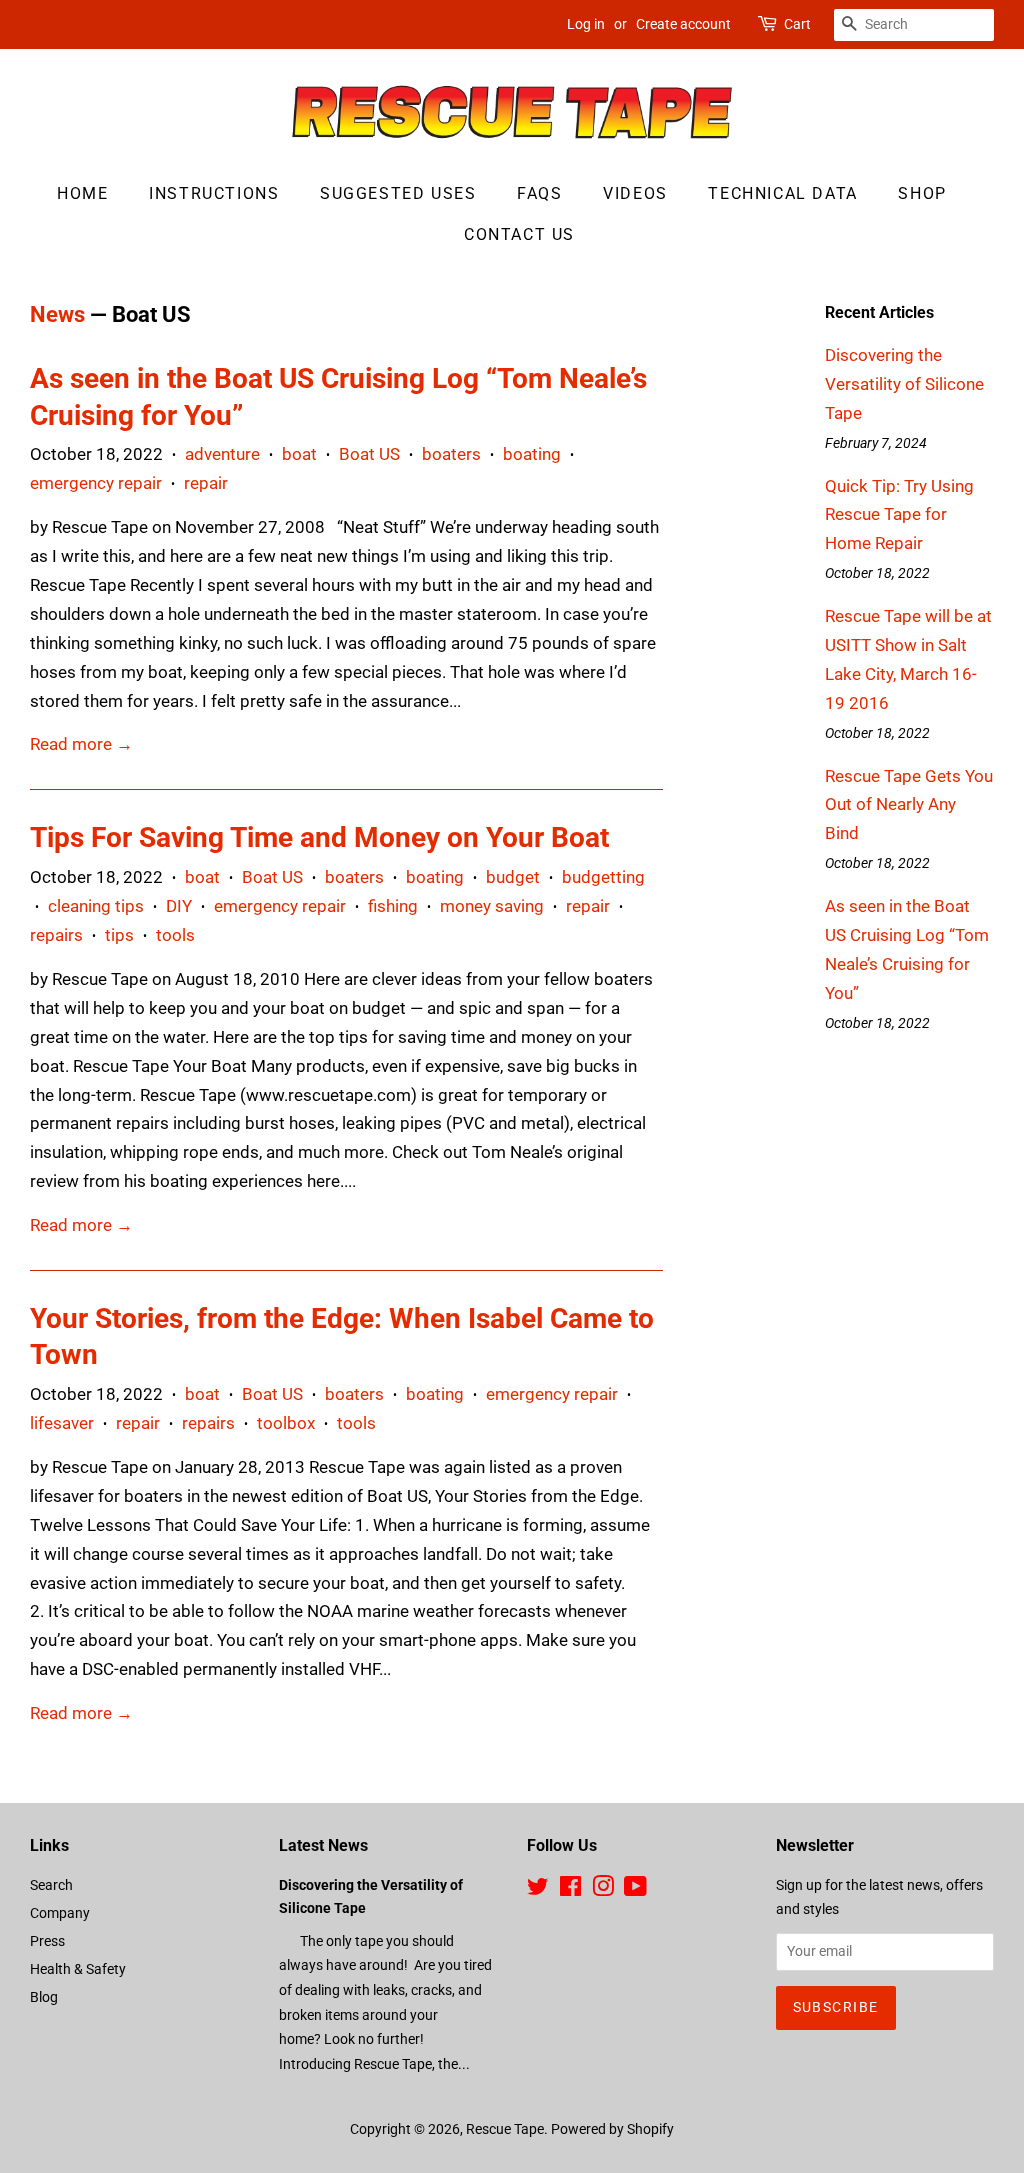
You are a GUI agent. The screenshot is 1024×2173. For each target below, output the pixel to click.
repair (206, 483)
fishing (393, 906)
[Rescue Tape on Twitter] (538, 1890)
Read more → (81, 744)
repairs (56, 935)
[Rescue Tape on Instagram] (603, 1890)
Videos (635, 193)
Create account (683, 24)
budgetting (603, 877)
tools (175, 935)
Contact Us (519, 234)
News (57, 314)
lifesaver (62, 1423)
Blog (44, 1997)
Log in (586, 24)
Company (60, 1913)
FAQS (539, 193)
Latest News (323, 1845)
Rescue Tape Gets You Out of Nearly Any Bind (909, 805)
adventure (222, 454)
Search (51, 1885)
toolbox (286, 1423)
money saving (492, 906)
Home (82, 193)
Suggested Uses (398, 193)
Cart (797, 24)
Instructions (214, 193)
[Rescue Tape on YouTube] (635, 1890)
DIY (179, 906)
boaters (451, 454)
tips (119, 935)
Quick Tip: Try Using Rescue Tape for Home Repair (899, 515)
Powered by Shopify (612, 2129)
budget (513, 877)
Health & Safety (78, 1969)
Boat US (369, 454)
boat (299, 454)
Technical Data (782, 193)
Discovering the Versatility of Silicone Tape (904, 384)
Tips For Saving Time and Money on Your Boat (319, 837)
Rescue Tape (505, 2129)
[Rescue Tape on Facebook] (570, 1890)
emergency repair (96, 483)
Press (47, 1941)
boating (532, 454)
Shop (922, 193)
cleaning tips (96, 906)
